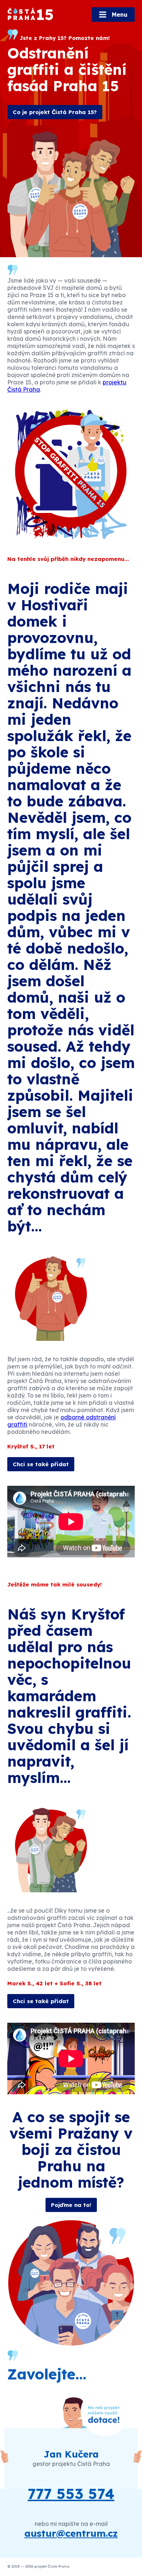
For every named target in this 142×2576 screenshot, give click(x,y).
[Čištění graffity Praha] (31, 14)
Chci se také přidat (41, 1464)
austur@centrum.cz (71, 2533)
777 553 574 (71, 2494)
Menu (119, 15)
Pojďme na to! (71, 2205)
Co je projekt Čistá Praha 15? (55, 112)
